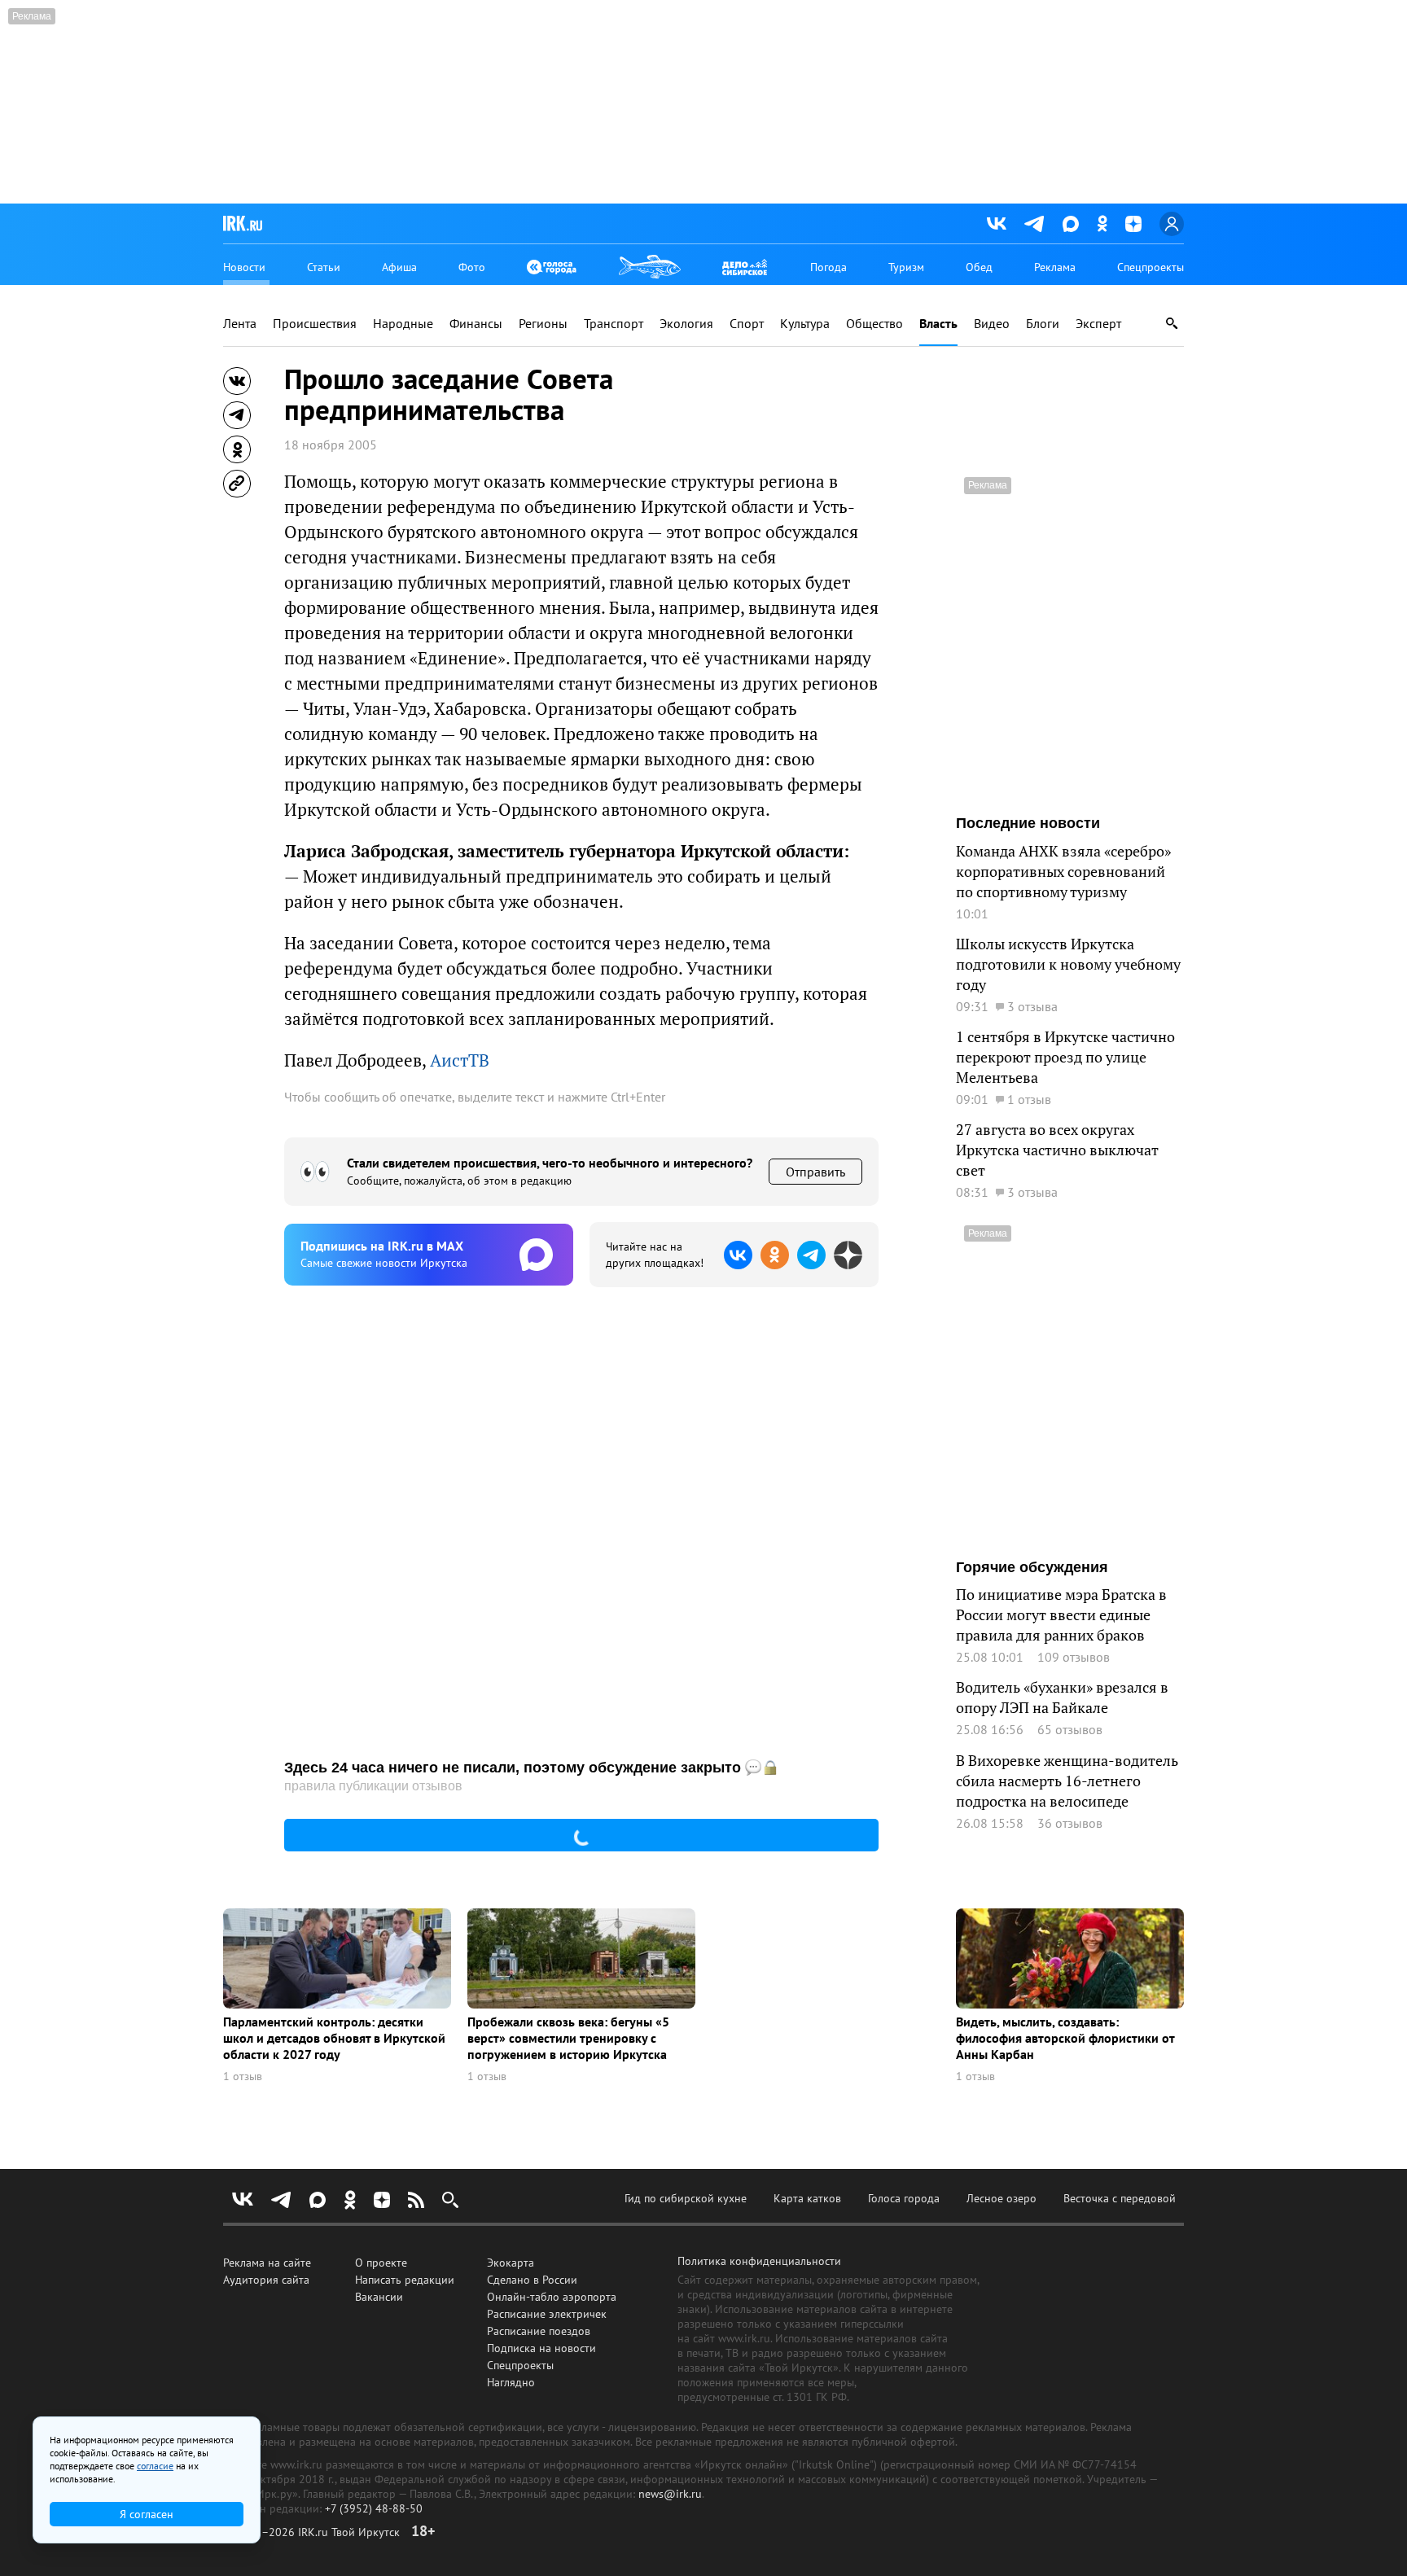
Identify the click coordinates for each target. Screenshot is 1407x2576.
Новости (244, 267)
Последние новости (1028, 823)
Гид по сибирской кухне (686, 2198)
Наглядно (511, 2382)
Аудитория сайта (266, 2280)
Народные (403, 324)
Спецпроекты (1151, 267)
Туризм (906, 267)
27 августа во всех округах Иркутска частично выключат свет (1057, 1150)
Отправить (815, 1172)
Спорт (747, 324)
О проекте (381, 2263)
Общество (874, 324)
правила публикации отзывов (373, 1786)
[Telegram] (1034, 224)
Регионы (543, 324)
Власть (938, 324)
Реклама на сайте (267, 2263)
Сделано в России (532, 2280)
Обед (979, 267)
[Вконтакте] (997, 224)
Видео (992, 324)
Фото (472, 267)
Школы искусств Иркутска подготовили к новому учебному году (1068, 964)
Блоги (1043, 324)
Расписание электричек (547, 2314)
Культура (805, 324)
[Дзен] (1133, 224)
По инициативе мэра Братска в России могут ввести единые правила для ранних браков (1061, 1615)
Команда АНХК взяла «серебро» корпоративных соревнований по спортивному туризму (1063, 872)
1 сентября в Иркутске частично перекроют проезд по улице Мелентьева (1065, 1057)
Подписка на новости (541, 2348)
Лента (240, 324)
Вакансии (379, 2297)
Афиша (399, 267)
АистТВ (460, 1060)
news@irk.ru (670, 2494)
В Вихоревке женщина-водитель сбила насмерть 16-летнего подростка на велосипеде (1067, 1781)
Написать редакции (405, 2280)
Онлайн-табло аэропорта (552, 2297)
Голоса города (904, 2198)
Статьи (324, 267)
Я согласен (147, 2514)
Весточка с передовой (1120, 2198)
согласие (155, 2466)
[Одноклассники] (1102, 223)
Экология (686, 324)
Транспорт (614, 324)
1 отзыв (243, 2077)
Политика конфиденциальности (759, 2261)
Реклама (1055, 267)
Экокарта (511, 2263)
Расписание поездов (539, 2331)
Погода (828, 267)
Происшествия (315, 324)
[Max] (1071, 224)
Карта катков (807, 2198)
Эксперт (1098, 324)
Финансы (476, 324)
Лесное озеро (1002, 2198)
